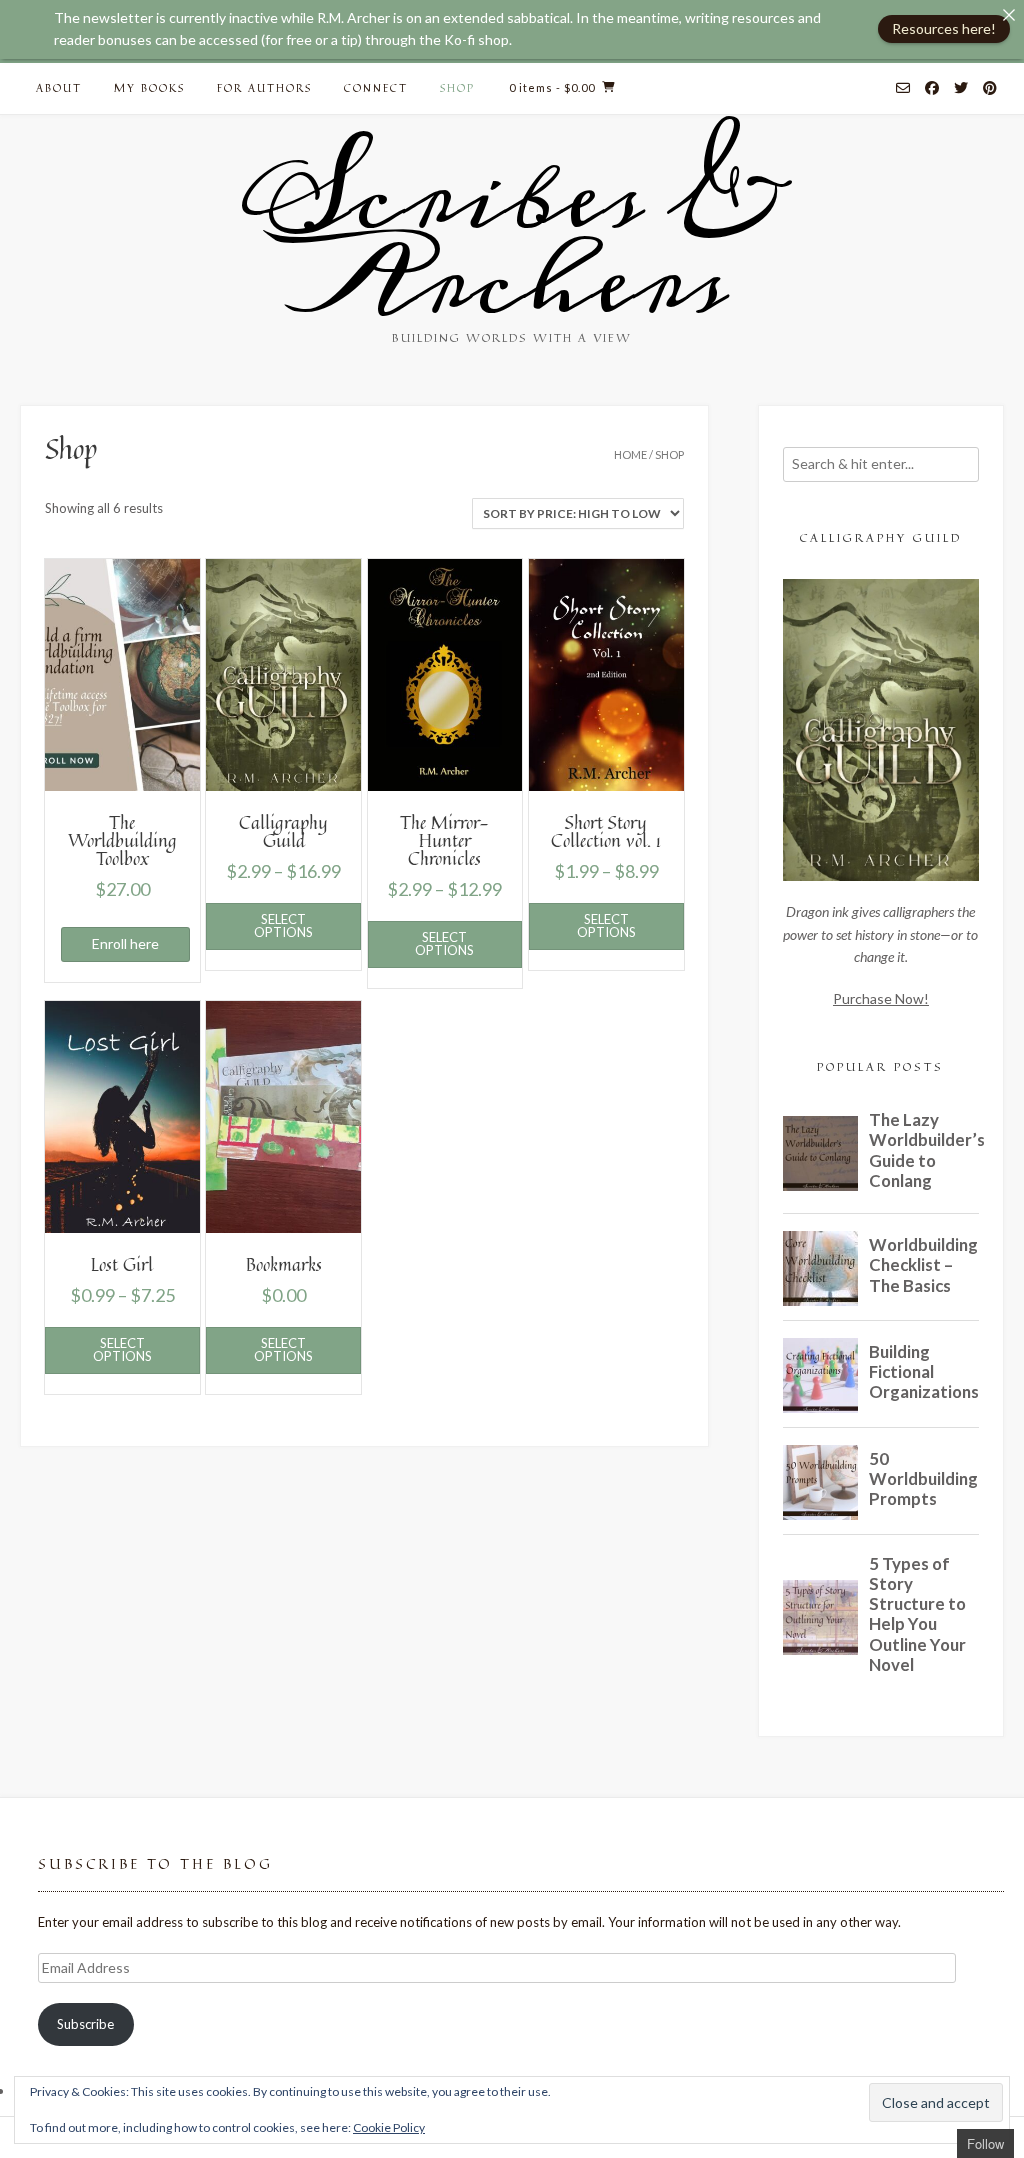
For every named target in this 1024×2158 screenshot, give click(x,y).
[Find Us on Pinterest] (990, 89)
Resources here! (944, 28)
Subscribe (85, 2024)
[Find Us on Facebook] (932, 89)
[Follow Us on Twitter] (961, 89)
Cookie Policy (389, 2127)
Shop (457, 87)
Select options (283, 925)
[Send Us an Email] (903, 89)
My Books (149, 87)
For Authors (264, 87)
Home (630, 454)
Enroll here (125, 943)
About (59, 87)
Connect (376, 87)
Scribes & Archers (512, 240)
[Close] (1009, 15)
